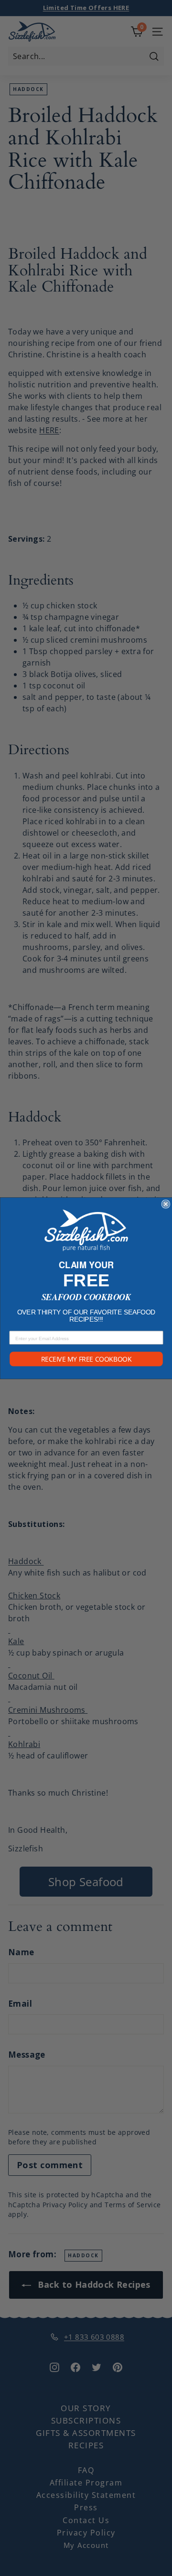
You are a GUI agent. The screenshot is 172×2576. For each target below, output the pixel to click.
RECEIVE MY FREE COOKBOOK (86, 1359)
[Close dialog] (166, 1204)
